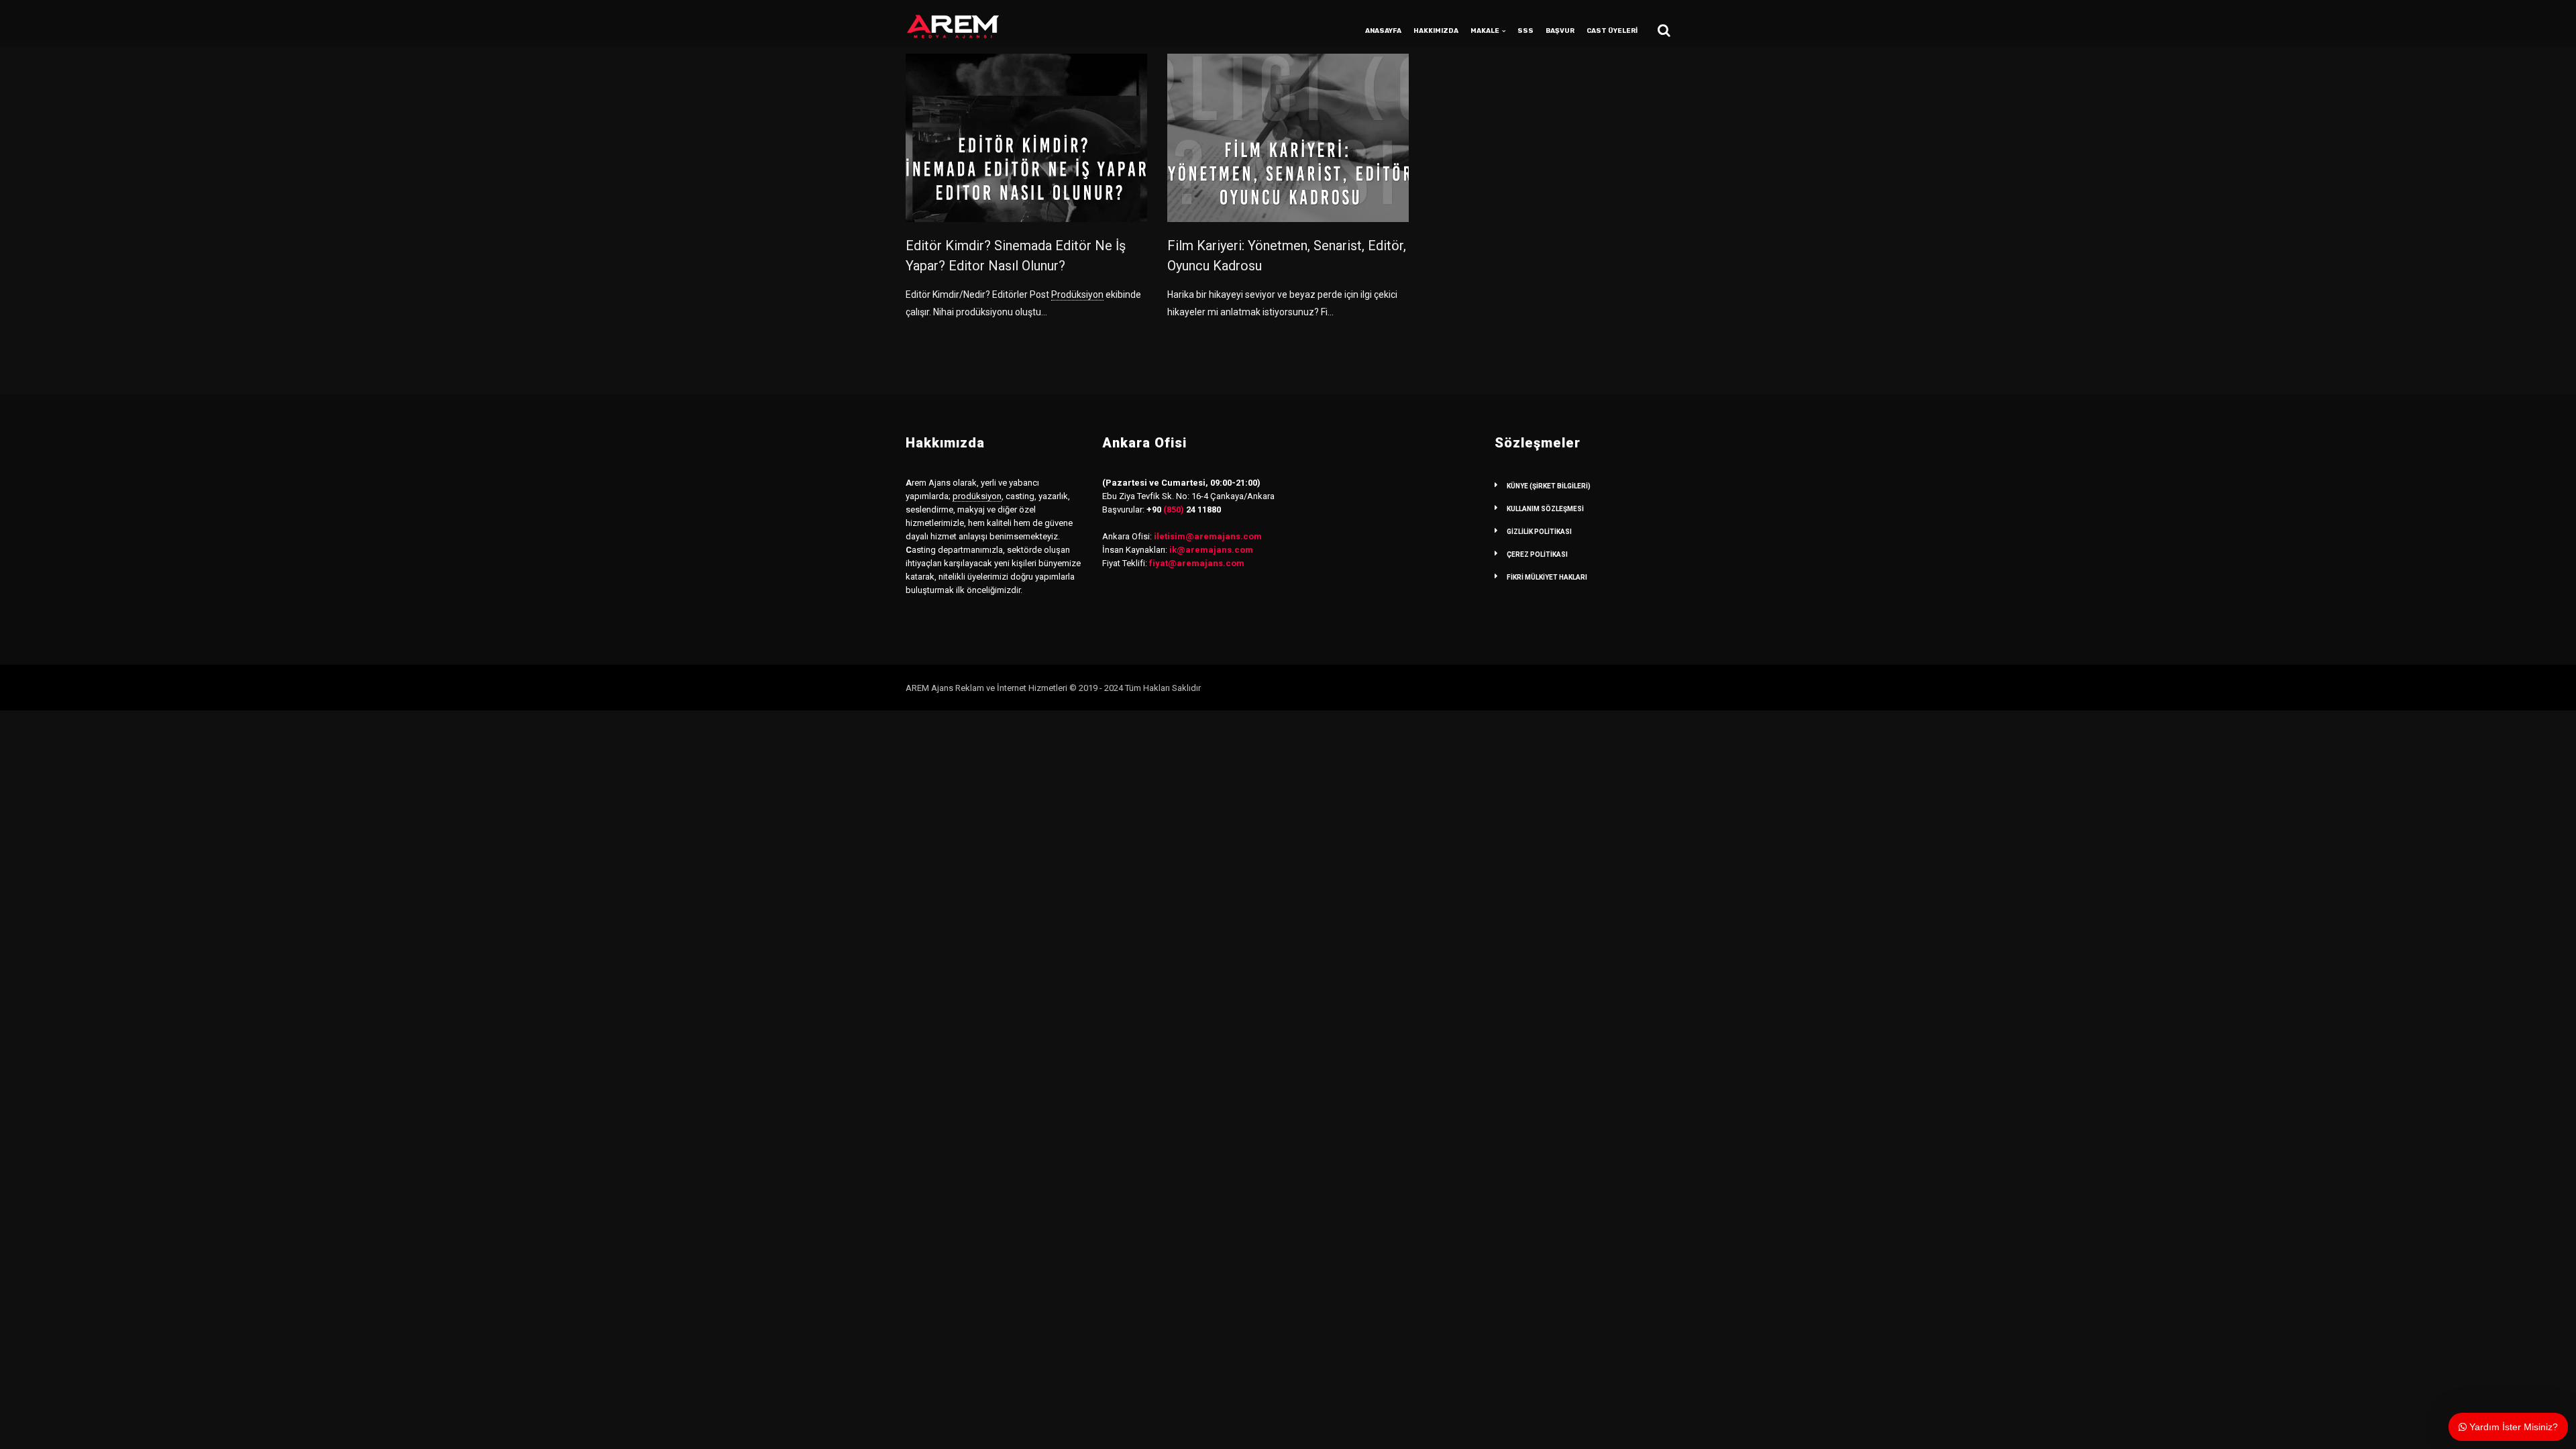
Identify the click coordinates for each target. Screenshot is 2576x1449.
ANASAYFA (1383, 31)
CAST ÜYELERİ (1612, 31)
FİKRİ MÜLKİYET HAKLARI (1547, 577)
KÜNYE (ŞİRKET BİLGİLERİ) (1549, 486)
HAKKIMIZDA (1436, 31)
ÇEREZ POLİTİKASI (1537, 554)
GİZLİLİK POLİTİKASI (1539, 532)
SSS (1525, 31)
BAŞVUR (1560, 31)
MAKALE (1485, 31)
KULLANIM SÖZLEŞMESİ (1545, 509)
